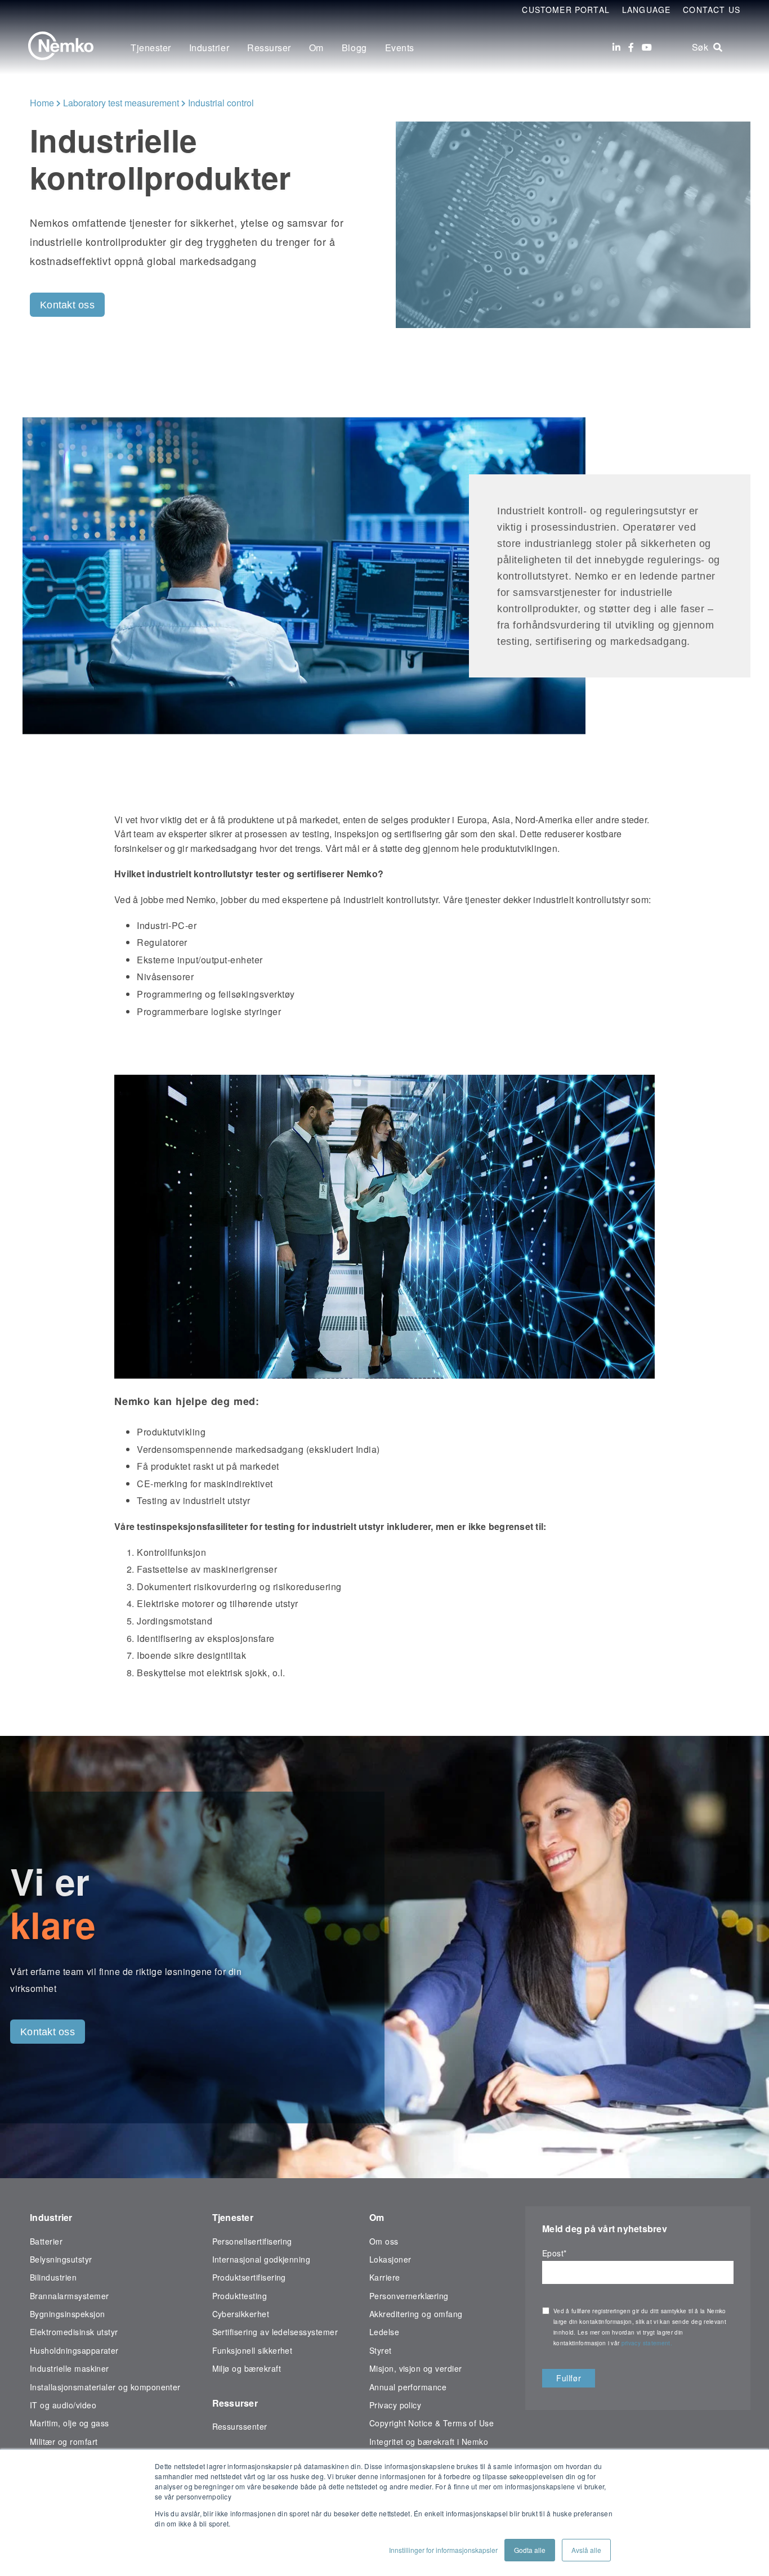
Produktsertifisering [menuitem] (249, 2277)
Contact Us (712, 10)
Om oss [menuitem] (384, 2241)
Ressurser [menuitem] (269, 48)
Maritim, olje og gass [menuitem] (70, 2423)
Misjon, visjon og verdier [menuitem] (416, 2368)
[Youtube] (647, 47)
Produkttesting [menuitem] (240, 2296)
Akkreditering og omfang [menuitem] (416, 2314)
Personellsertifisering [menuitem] (252, 2241)
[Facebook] (631, 47)
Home (42, 103)
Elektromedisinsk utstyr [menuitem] (74, 2332)
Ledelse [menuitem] (384, 2332)
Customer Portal (566, 10)
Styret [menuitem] (381, 2350)
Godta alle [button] (530, 2550)
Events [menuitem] (400, 48)
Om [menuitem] (316, 48)
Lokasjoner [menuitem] (390, 2259)
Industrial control (221, 103)
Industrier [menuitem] (209, 48)
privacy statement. (648, 2343)
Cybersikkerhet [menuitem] (241, 2314)
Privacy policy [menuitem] (395, 2405)
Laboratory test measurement (121, 103)
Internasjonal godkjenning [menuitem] (261, 2259)
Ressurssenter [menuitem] (240, 2426)
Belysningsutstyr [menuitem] (61, 2259)
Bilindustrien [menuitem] (53, 2277)
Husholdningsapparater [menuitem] (74, 2350)
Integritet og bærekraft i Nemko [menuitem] (429, 2442)
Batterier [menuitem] (46, 2241)
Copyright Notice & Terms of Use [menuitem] (432, 2423)
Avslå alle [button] (586, 2550)
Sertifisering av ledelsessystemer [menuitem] (275, 2332)
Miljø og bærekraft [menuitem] (247, 2368)
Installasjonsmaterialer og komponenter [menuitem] (105, 2387)
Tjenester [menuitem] (151, 48)
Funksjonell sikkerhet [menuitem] (252, 2350)
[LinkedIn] (616, 47)
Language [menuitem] (646, 10)
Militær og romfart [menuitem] (64, 2442)
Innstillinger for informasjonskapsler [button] (443, 2550)
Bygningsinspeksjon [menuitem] (67, 2314)
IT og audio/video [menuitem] (63, 2405)
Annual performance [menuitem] (408, 2387)
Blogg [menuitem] (354, 48)
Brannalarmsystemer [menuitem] (69, 2296)
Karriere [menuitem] (385, 2277)
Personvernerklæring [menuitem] (409, 2296)
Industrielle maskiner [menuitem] (70, 2368)
